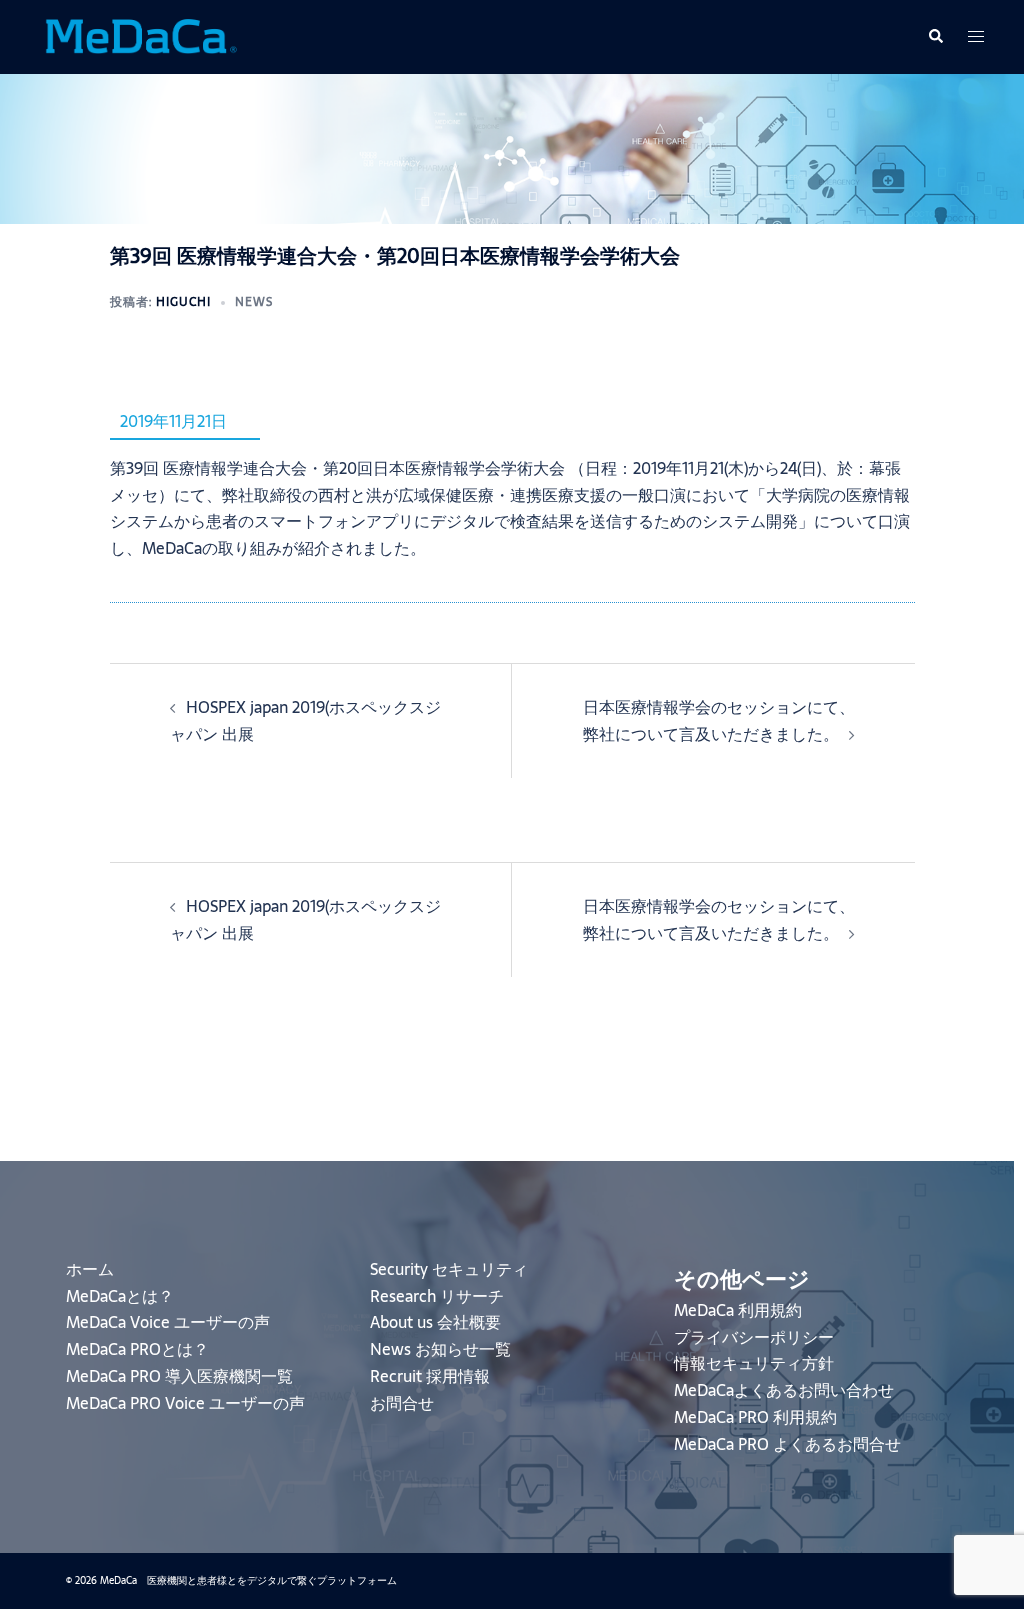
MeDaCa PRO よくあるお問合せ (787, 1444)
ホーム (90, 1269)
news (254, 302)
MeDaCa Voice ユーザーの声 (168, 1322)
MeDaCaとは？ (120, 1296)
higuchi (183, 302)
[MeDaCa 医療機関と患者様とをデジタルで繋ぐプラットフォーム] (140, 35)
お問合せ (402, 1403)
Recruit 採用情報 (430, 1376)
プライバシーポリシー (754, 1337)
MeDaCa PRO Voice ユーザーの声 (185, 1403)
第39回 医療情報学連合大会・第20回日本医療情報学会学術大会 (337, 468)
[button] (935, 37)
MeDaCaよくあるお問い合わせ (784, 1390)
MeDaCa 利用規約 (738, 1310)
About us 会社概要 (435, 1322)
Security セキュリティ (449, 1269)
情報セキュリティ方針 (754, 1363)
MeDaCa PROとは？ (137, 1349)
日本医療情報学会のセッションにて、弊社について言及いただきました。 (719, 720)
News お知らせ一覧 (440, 1349)
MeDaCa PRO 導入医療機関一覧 (179, 1376)
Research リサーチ (437, 1296)
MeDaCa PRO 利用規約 (755, 1417)
